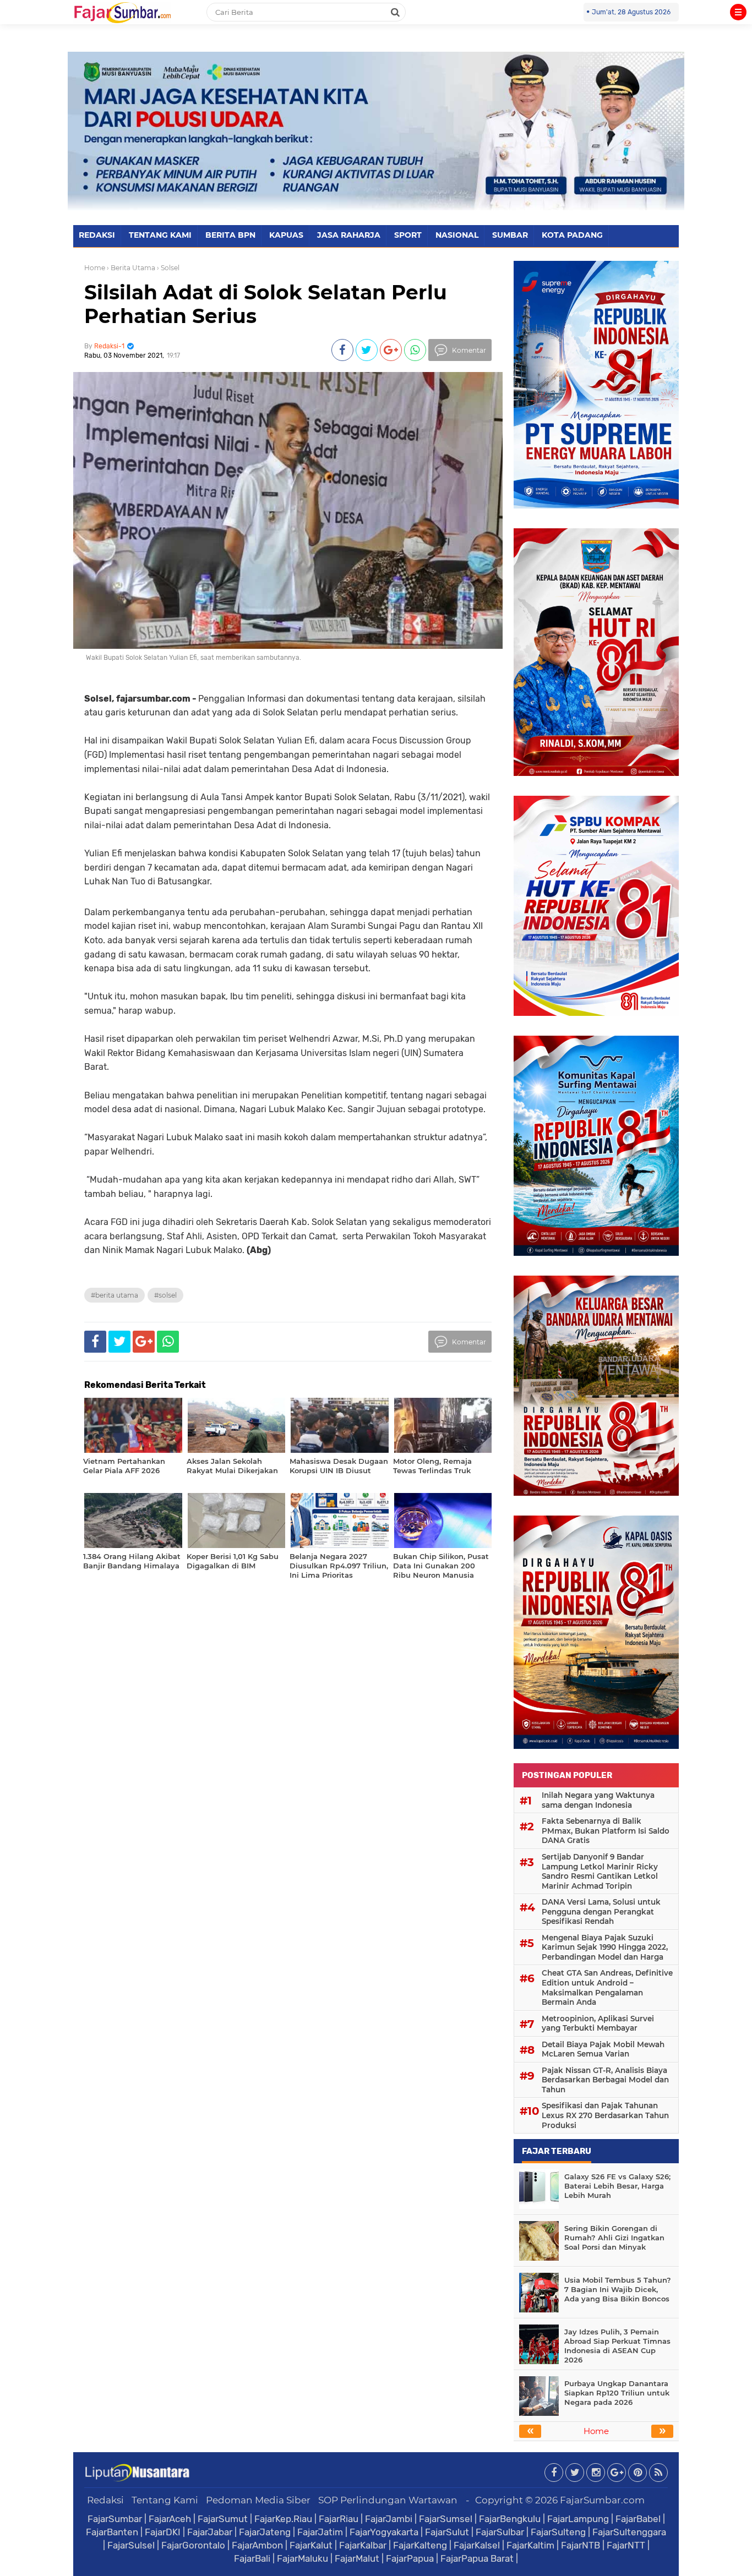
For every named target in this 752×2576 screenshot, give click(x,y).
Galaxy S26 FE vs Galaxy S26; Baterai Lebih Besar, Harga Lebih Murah (617, 2186)
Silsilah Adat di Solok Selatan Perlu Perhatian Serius (266, 304)
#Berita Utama (115, 1295)
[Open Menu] (738, 12)
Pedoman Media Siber (258, 2500)
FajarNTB (581, 2545)
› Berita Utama (131, 268)
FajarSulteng (558, 2532)
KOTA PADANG (572, 235)
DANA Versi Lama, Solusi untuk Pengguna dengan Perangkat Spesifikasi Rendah (601, 1912)
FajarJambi (389, 2519)
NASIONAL (457, 235)
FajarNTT (626, 2545)
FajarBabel (638, 2519)
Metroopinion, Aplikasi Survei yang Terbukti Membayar (598, 2023)
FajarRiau (339, 2519)
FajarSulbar (500, 2532)
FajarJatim (320, 2532)
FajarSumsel (446, 2519)
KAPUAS (286, 235)
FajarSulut (447, 2532)
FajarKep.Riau (283, 2519)
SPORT (408, 235)
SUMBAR (510, 235)
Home (95, 268)
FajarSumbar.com (602, 2500)
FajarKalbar (363, 2545)
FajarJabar (210, 2532)
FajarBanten (112, 2532)
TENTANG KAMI (160, 235)
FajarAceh (170, 2519)
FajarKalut (311, 2545)
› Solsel (168, 268)
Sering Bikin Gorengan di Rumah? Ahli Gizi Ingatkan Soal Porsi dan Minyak (614, 2238)
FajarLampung (578, 2519)
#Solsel (165, 1295)
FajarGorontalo (193, 2545)
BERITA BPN (230, 235)
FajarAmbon (257, 2545)
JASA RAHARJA (349, 235)
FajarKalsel (477, 2545)
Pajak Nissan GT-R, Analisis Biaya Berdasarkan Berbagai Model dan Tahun (605, 2080)
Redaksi (105, 2500)
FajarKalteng (420, 2545)
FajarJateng (265, 2532)
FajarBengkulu (510, 2519)
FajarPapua (410, 2558)
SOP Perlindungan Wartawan (388, 2500)
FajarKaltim (530, 2545)
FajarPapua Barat (477, 2558)
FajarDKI (163, 2532)
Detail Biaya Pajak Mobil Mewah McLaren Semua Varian (603, 2049)
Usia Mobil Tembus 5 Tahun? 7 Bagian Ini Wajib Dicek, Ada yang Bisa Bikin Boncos (618, 2289)
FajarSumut (223, 2519)
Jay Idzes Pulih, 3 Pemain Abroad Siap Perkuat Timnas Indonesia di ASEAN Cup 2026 (617, 2346)
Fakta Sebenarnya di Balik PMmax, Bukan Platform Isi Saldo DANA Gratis (606, 1831)
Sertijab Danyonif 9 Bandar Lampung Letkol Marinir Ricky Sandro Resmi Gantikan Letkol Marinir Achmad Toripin (600, 1871)
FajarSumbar (115, 2519)
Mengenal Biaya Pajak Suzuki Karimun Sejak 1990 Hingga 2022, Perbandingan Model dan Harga (605, 1947)
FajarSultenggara (629, 2532)
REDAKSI (97, 235)
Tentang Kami (165, 2500)
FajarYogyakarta (384, 2532)
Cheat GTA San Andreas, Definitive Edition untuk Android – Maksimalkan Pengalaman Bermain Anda (607, 1987)
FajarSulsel (131, 2545)
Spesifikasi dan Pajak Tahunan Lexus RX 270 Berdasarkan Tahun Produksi (605, 2115)
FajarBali (252, 2558)
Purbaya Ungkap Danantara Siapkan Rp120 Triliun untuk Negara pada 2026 (617, 2393)
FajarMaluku (303, 2558)
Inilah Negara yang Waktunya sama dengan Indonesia (598, 1800)
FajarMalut (357, 2558)
